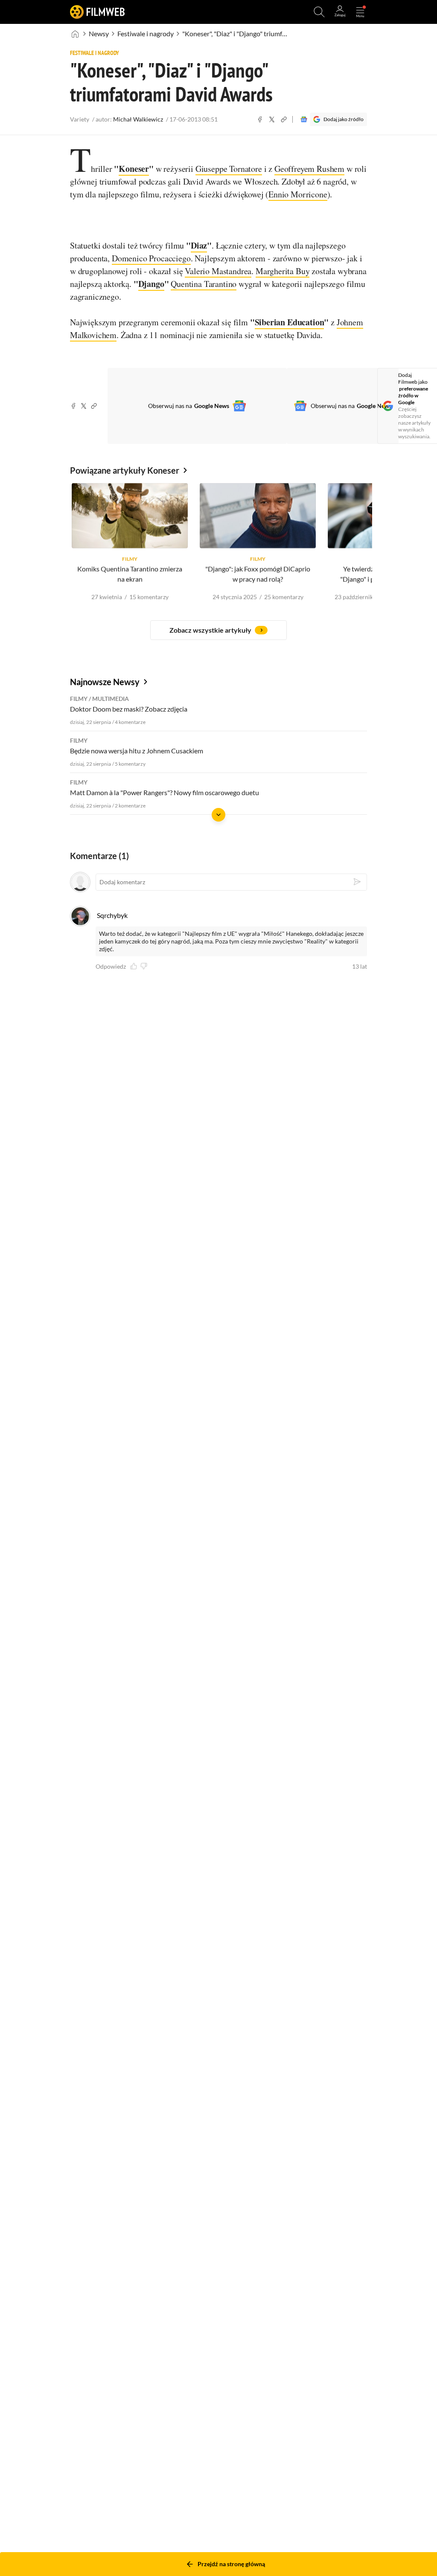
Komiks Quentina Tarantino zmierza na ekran (130, 574)
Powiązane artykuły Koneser (125, 470)
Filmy (79, 699)
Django (151, 284)
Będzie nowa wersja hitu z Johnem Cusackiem (137, 751)
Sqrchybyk (112, 915)
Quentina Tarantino (204, 284)
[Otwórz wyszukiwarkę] (319, 12)
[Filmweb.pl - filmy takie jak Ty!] (97, 12)
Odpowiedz (111, 967)
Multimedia (111, 699)
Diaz (199, 245)
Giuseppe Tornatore (229, 169)
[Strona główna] (75, 34)
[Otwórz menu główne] (360, 12)
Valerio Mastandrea (218, 271)
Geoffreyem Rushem (309, 169)
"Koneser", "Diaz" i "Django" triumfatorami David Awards (236, 33)
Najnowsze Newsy (105, 682)
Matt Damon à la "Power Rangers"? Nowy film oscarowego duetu (165, 792)
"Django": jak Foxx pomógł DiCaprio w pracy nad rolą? (258, 574)
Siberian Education (290, 322)
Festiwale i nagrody (146, 33)
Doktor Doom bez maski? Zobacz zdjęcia (129, 709)
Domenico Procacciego (151, 258)
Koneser (134, 169)
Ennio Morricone (298, 194)
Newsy (99, 33)
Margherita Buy (283, 271)
